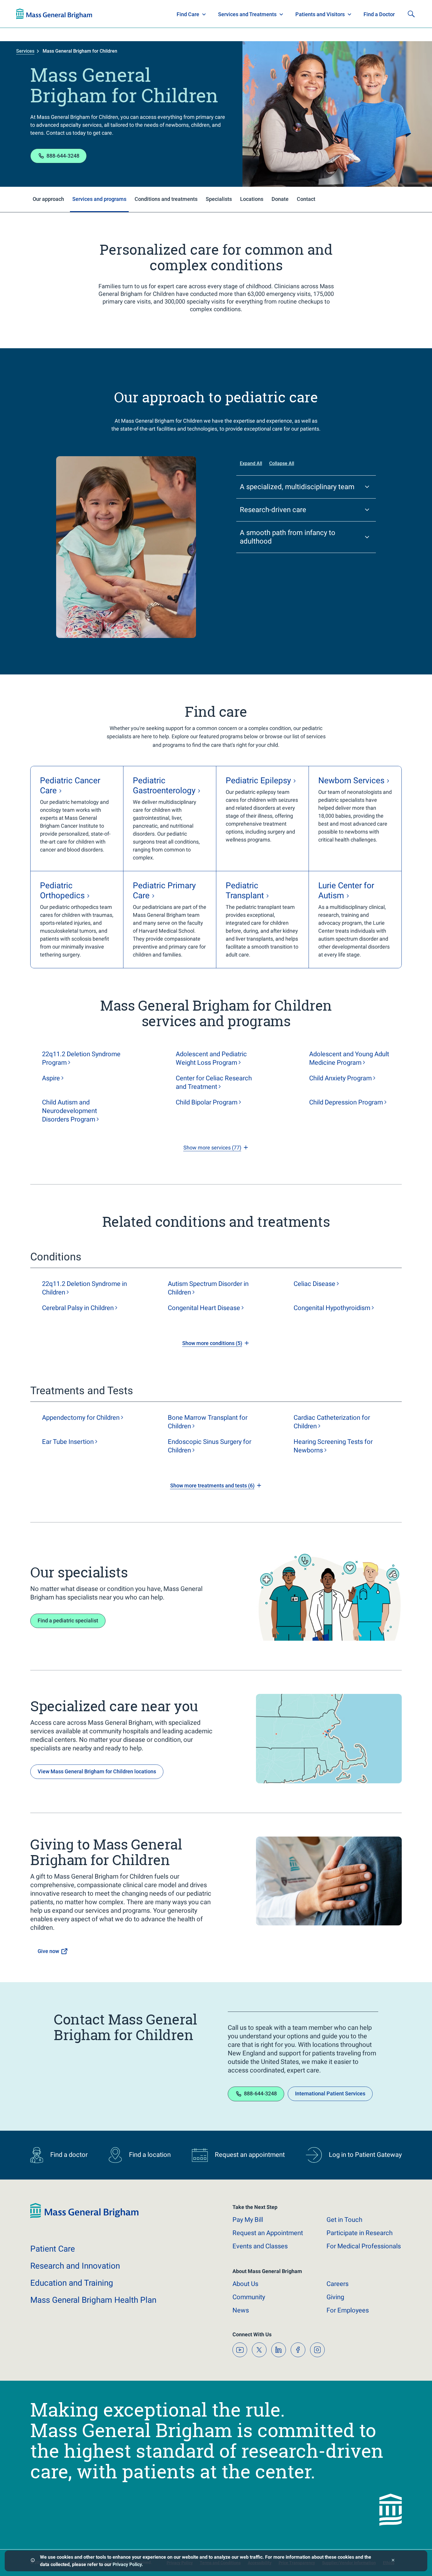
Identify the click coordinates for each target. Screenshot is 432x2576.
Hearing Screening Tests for (333, 1446)
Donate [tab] (280, 199)
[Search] (411, 14)
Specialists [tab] (219, 199)
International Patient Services (330, 2093)
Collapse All (282, 463)
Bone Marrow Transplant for (208, 1422)
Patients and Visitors (320, 14)
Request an (268, 2233)
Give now (48, 1951)
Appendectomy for (81, 1418)
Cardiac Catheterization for (332, 1422)
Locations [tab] (252, 199)
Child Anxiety (340, 1078)
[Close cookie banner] (393, 2561)
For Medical (364, 2246)
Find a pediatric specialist (68, 1621)
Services (25, 51)
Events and (260, 2246)
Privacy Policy (127, 2564)
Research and (75, 2266)
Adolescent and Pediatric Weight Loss (211, 1058)
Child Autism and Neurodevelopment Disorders (70, 1111)
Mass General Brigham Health (93, 2300)
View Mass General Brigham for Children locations (97, 1771)
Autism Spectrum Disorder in (208, 1288)
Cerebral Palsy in (78, 1308)
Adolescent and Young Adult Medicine (349, 1058)
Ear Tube (68, 1442)
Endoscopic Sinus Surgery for (210, 1446)
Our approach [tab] (48, 199)
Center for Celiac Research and (214, 1082)
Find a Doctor (379, 14)
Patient (53, 2249)
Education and (72, 2283)
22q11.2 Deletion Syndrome (81, 1058)
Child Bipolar (207, 1102)
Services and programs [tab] (99, 199)
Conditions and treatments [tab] (166, 199)
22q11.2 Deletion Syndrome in (84, 1288)
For (348, 2310)
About (245, 2284)
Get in (344, 2220)
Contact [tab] (306, 199)
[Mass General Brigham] (54, 14)
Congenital (332, 1308)
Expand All (251, 463)
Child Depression (346, 1102)
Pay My (248, 2220)
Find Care (188, 14)
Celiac (314, 1284)
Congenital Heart (204, 1308)
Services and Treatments (247, 14)
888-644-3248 (63, 156)
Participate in (360, 2233)
